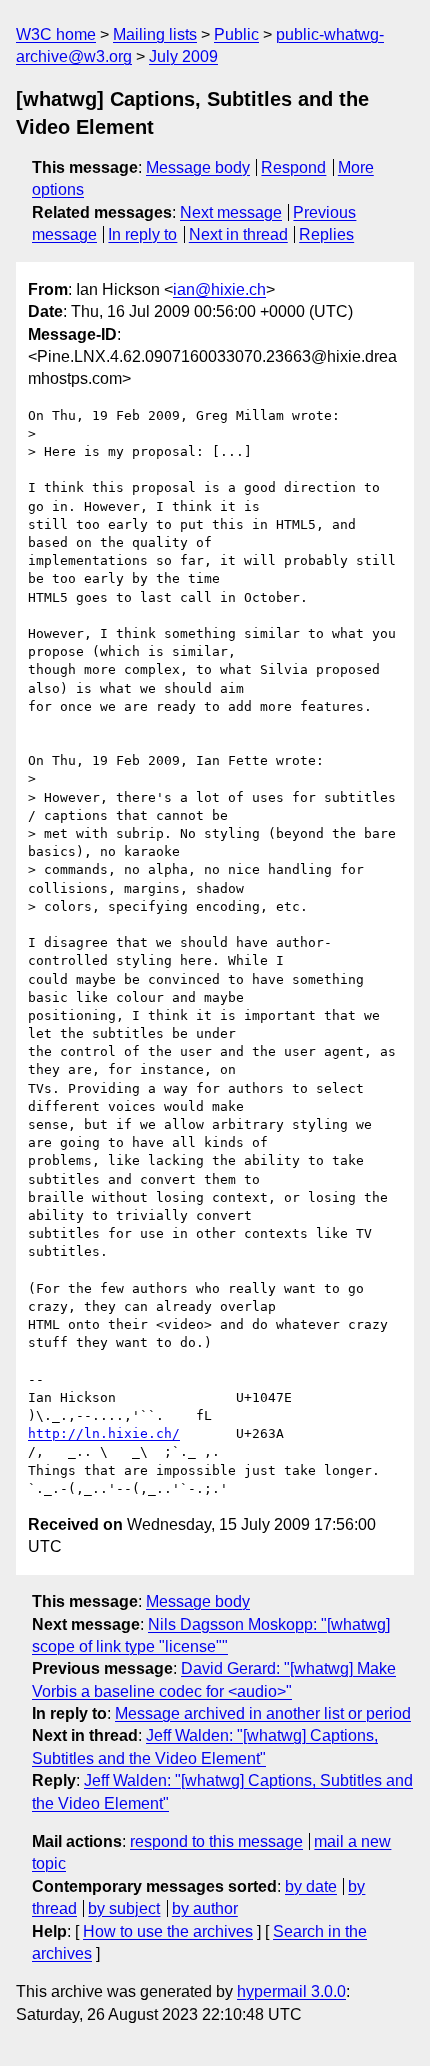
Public (236, 34)
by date (311, 1886)
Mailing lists (155, 34)
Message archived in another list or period (263, 1713)
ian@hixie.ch (219, 289)
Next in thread (238, 234)
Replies (326, 234)
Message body (198, 167)
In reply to (142, 234)
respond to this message (216, 1841)
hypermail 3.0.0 (291, 1991)
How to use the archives (168, 1931)
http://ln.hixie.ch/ (104, 1433)
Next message (231, 212)
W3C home (56, 34)
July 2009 (183, 56)
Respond (293, 167)
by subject (124, 1908)
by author (205, 1908)
